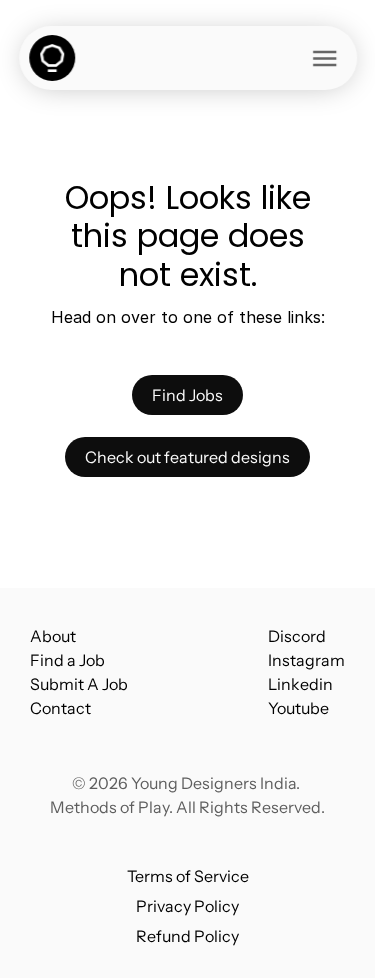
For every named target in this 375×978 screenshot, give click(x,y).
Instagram (306, 660)
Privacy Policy (187, 906)
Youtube (298, 708)
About (53, 636)
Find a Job (67, 660)
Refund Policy (187, 936)
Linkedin (300, 684)
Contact (60, 708)
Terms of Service (188, 876)
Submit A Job (79, 684)
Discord (297, 636)
